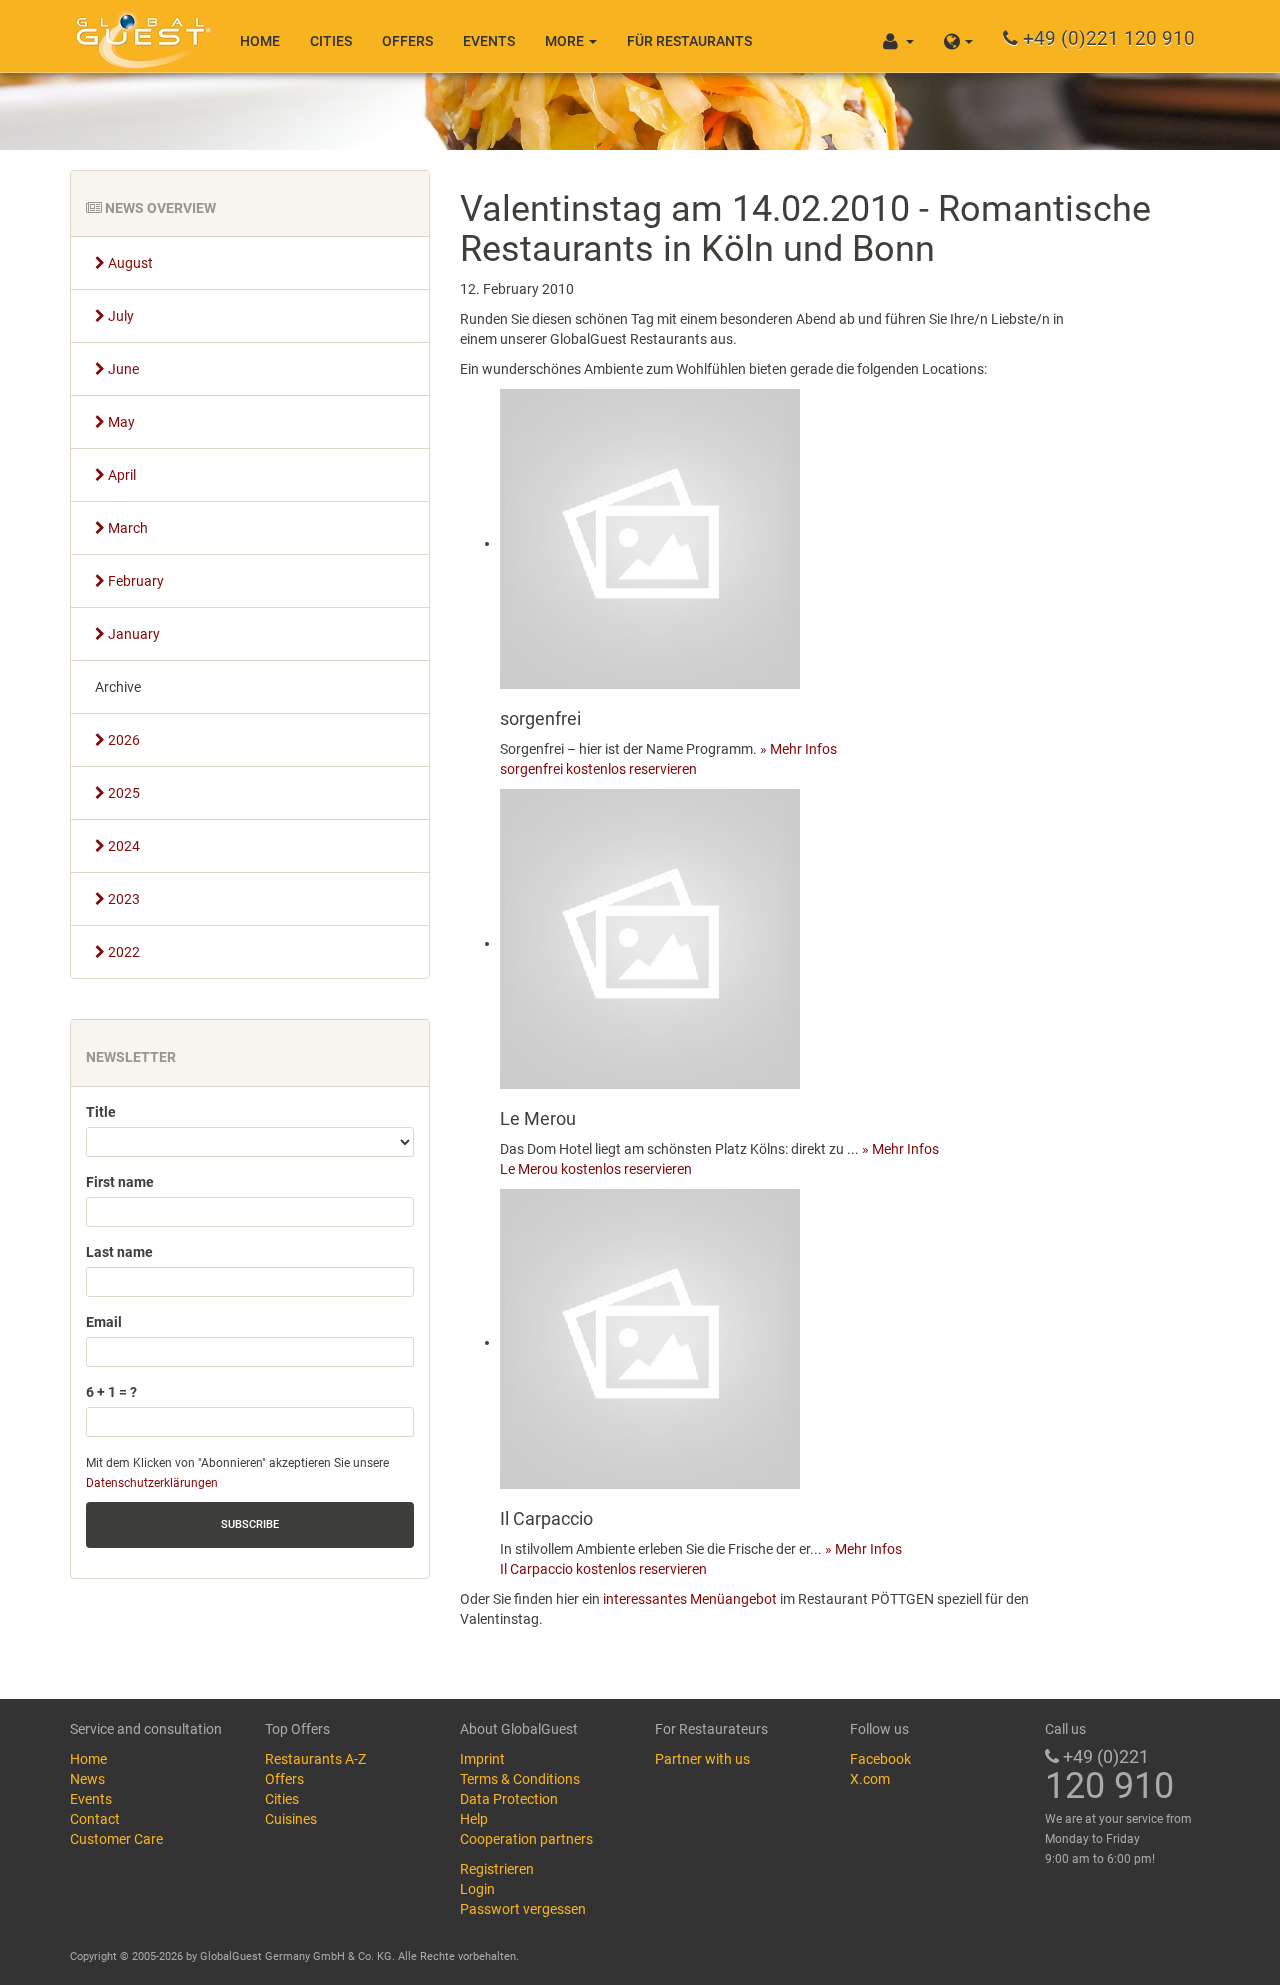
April (120, 475)
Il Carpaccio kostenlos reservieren (603, 1569)
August (129, 263)
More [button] (566, 41)
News (87, 1779)
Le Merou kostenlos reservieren (596, 1169)
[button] (958, 36)
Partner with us (702, 1759)
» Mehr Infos (798, 749)
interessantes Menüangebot (690, 1599)
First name (120, 1182)
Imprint (482, 1759)
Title (101, 1112)
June (122, 369)
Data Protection (509, 1799)
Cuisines (291, 1819)
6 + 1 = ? (111, 1392)
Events (489, 41)
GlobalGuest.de (140, 35)
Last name (119, 1252)
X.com (870, 1779)
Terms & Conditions (520, 1779)
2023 (122, 899)
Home (260, 41)
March (126, 528)
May (120, 422)
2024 (122, 846)
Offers (407, 41)
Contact (95, 1819)
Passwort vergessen (523, 1909)
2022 (122, 952)
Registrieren (497, 1869)
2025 (122, 793)
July (119, 316)
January (132, 634)
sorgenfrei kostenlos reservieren (598, 769)
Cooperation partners (526, 1839)
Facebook (880, 1759)
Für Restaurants (689, 41)
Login (477, 1889)
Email (104, 1322)
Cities (331, 41)
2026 (122, 740)
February (134, 581)
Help (474, 1819)
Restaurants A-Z (315, 1759)
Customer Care (116, 1839)
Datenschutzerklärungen (152, 1483)
